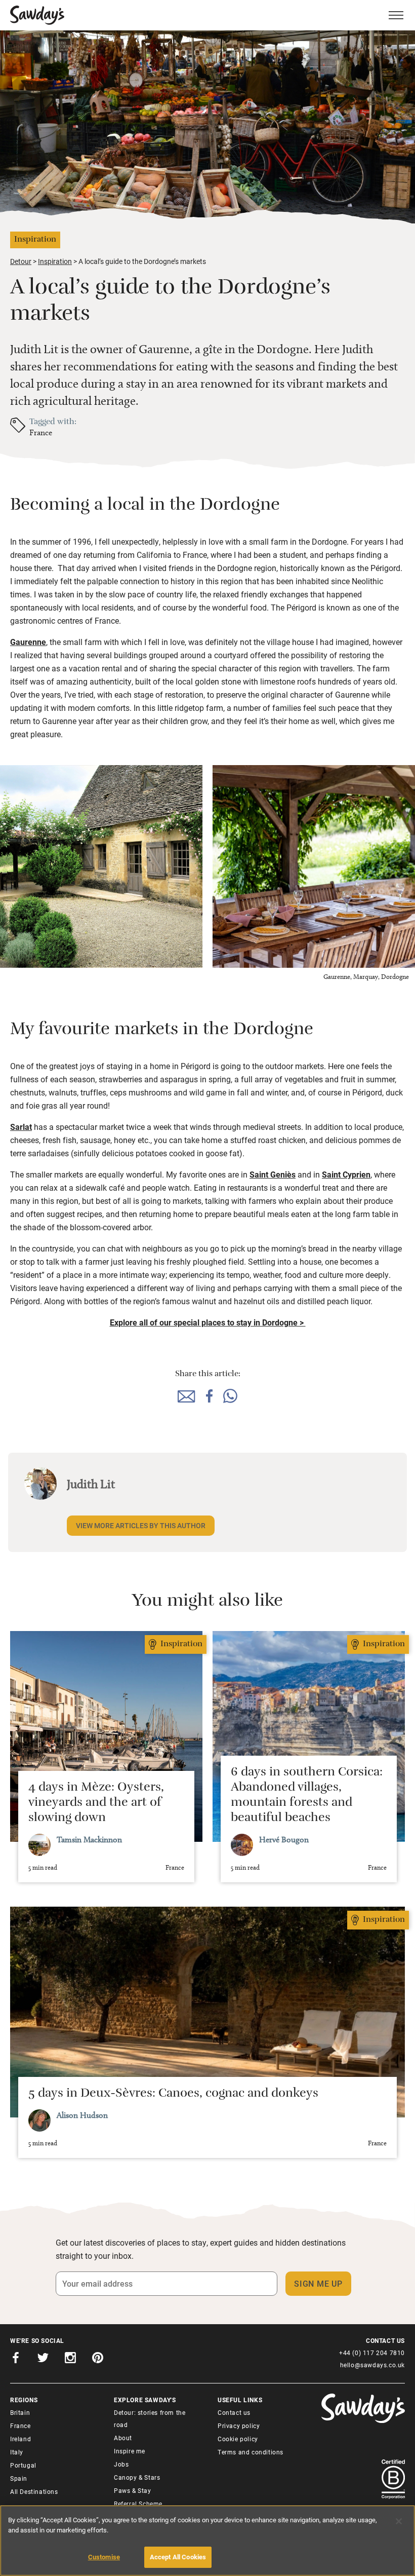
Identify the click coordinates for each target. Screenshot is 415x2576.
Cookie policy (238, 2439)
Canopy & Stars (137, 2477)
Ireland (20, 2439)
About (123, 2438)
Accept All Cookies (178, 2557)
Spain (19, 2478)
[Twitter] (43, 2359)
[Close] (399, 2521)
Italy (17, 2452)
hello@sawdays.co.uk (372, 2365)
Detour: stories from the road (150, 2418)
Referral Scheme (138, 2504)
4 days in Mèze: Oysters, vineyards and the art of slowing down (96, 1804)
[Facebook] (16, 2359)
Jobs (121, 2464)
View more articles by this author (141, 1525)
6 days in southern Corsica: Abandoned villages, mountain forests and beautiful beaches (307, 1796)
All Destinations (34, 2491)
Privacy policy (239, 2426)
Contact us (234, 2412)
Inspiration (55, 261)
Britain (20, 2412)
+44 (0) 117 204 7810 (372, 2353)
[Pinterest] (98, 2359)
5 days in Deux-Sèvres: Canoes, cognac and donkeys (173, 2095)
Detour (21, 261)
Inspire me (130, 2451)
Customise (104, 2557)
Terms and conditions (251, 2452)
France (41, 432)
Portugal (23, 2465)
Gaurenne (28, 642)
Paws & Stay (133, 2490)
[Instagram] (70, 2359)
